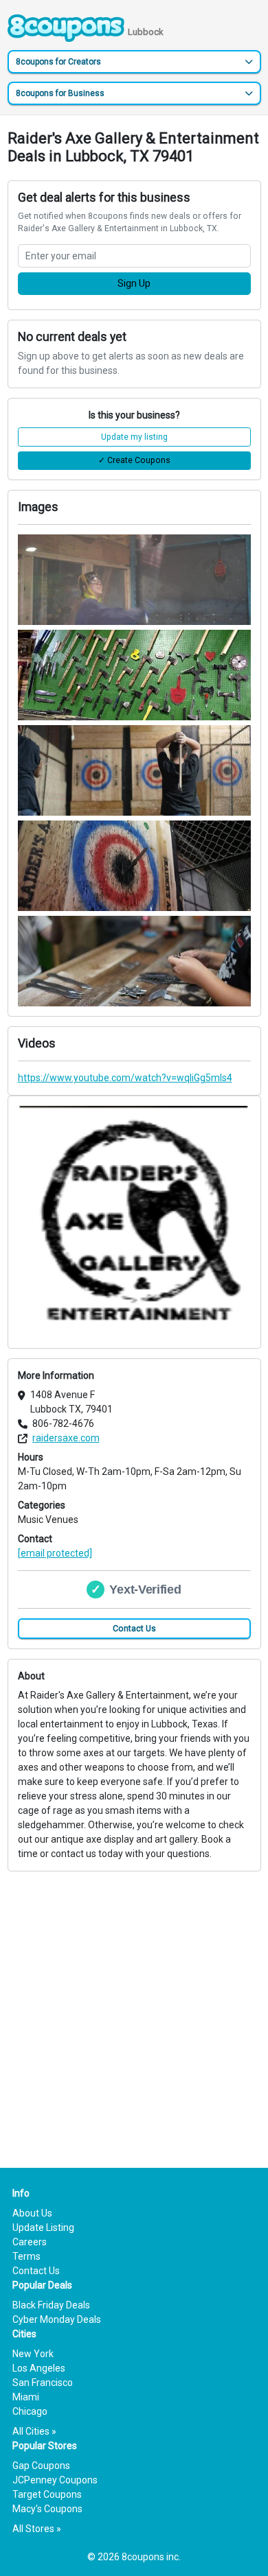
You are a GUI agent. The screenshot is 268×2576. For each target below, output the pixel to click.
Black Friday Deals (51, 2305)
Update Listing (43, 2228)
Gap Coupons (41, 2466)
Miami (26, 2397)
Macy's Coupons (47, 2509)
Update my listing (134, 437)
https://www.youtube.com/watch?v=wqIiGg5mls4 (125, 1078)
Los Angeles (39, 2368)
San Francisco (43, 2383)
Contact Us (134, 1629)
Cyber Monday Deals (57, 2319)
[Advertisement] (134, 2005)
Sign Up (134, 283)
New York (33, 2354)
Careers (30, 2242)
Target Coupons (47, 2494)
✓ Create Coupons (134, 460)
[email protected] (55, 1553)
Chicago (30, 2411)
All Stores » (37, 2529)
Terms (26, 2256)
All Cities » (34, 2431)
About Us (32, 2213)
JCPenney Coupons (55, 2480)
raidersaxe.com (66, 1438)
